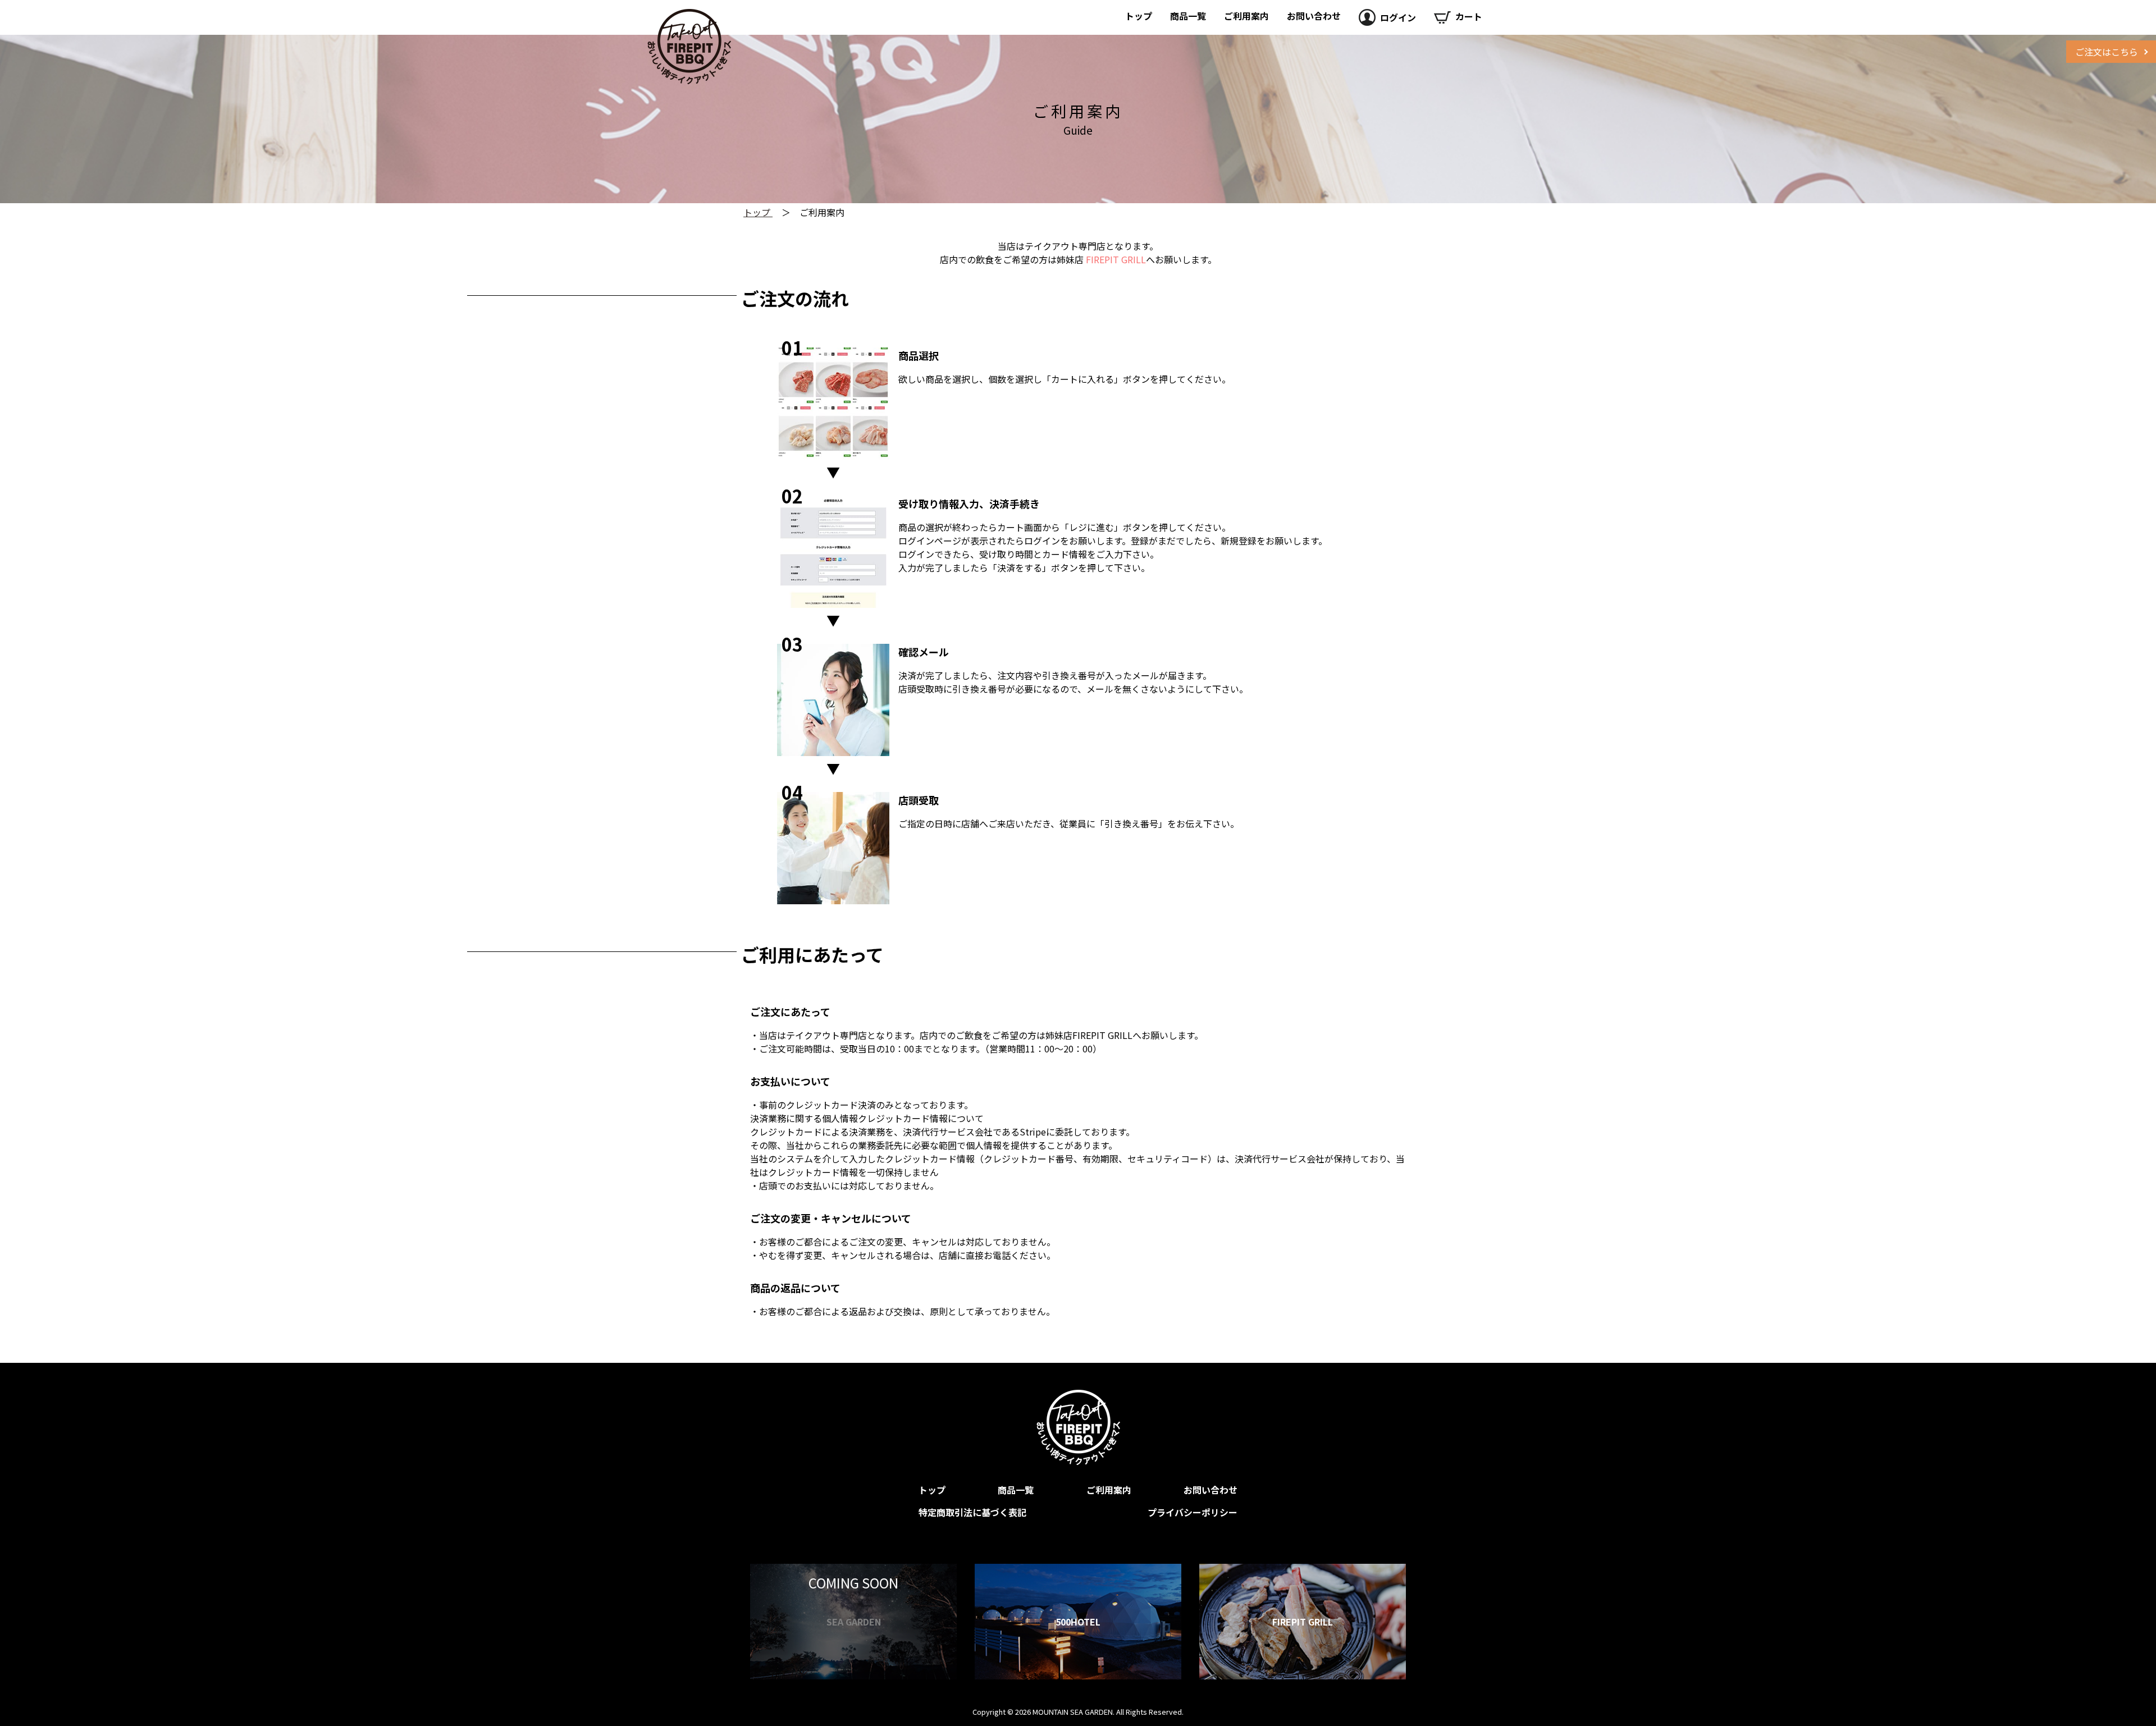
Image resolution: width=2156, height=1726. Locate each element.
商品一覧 (1188, 16)
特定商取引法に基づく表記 (972, 1512)
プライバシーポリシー (1193, 1512)
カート (1469, 16)
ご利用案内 (1246, 16)
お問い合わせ (1314, 16)
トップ (1139, 16)
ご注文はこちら (2107, 52)
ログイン (1398, 17)
